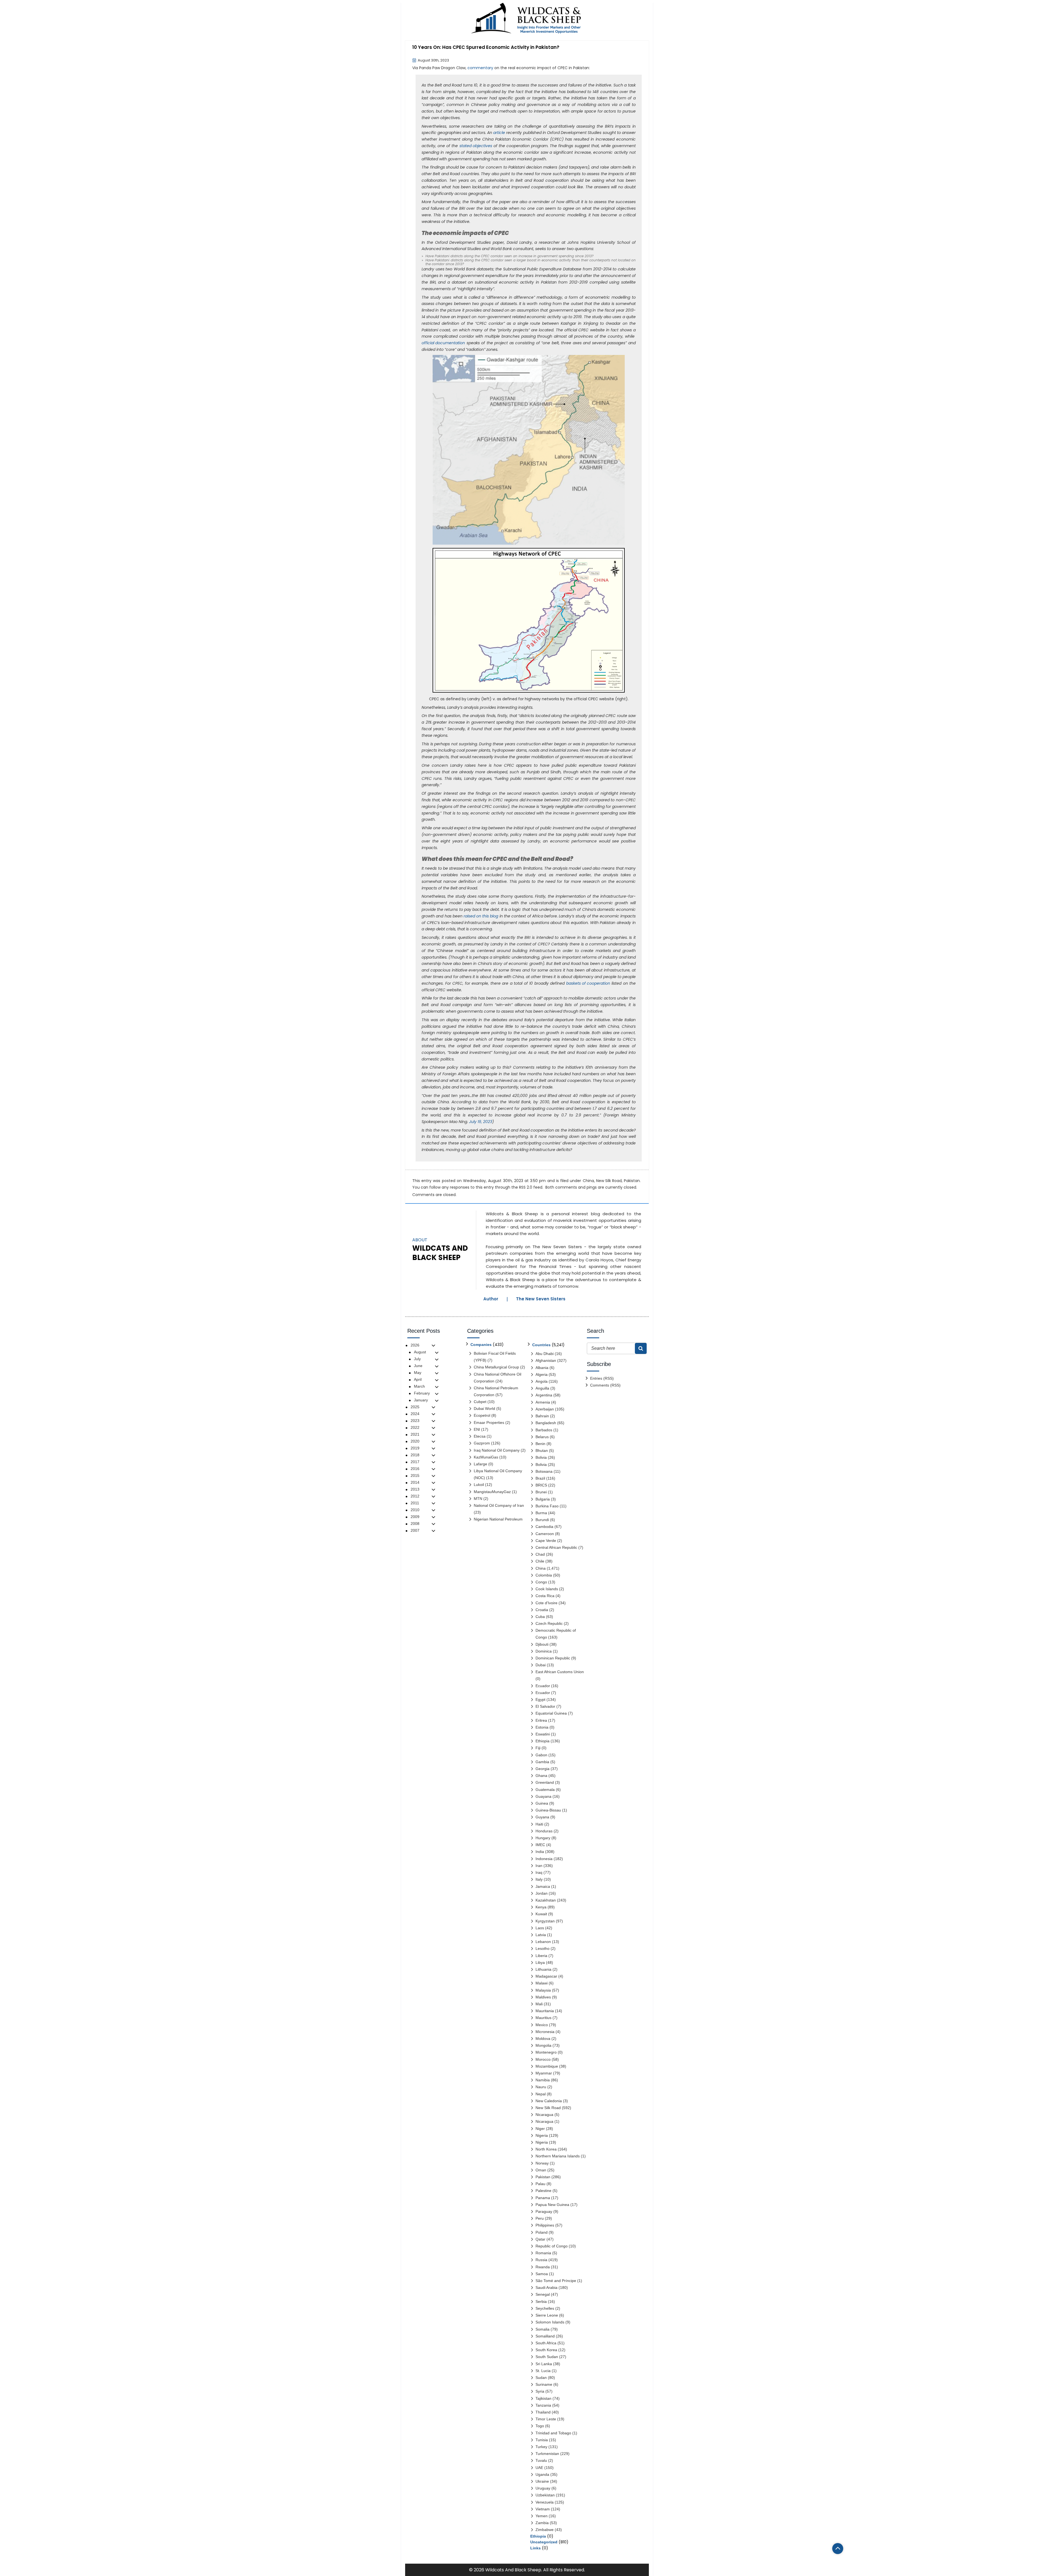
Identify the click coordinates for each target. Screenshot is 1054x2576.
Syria (540, 2391)
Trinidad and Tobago (553, 2433)
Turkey (541, 2447)
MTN (478, 1499)
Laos (540, 1928)
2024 (415, 1414)
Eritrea (541, 1720)
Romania (543, 2253)
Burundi (542, 1520)
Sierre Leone (547, 2315)
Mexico (542, 2025)
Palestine (543, 2191)
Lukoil (479, 1485)
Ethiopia (543, 1741)
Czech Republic (549, 1623)
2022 (415, 1427)
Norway (542, 2163)
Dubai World (484, 1409)
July (417, 1359)
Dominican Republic (553, 1658)
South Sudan (547, 2357)
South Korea (546, 2350)
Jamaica (543, 1886)
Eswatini (543, 1734)
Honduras (544, 1831)
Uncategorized (544, 2542)
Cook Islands (547, 1589)
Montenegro (546, 2052)
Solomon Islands (550, 2322)
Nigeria (542, 2135)
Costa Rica (545, 1596)
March (419, 1386)
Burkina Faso (547, 1506)
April (418, 1379)
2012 (415, 1496)
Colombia (544, 1575)
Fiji (538, 1748)
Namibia (543, 2080)
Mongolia (543, 2045)
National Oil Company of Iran (499, 1505)
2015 (415, 1475)
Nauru (541, 2087)
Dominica (544, 1651)
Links (536, 2548)
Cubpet (480, 1402)
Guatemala (545, 1790)
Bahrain (542, 1416)
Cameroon (545, 1534)
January (421, 1400)
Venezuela (545, 2502)
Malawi (542, 1983)
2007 (415, 1530)
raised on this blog (481, 916)
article (499, 133)
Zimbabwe (545, 2530)
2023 (415, 1421)
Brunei (541, 1492)
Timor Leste (546, 2419)
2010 (415, 1510)
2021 (415, 1434)
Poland (542, 2232)
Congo (541, 1582)
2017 (415, 1462)
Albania (542, 1368)
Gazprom (482, 1443)
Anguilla (542, 1388)
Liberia (541, 1956)
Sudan (541, 2378)
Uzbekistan (545, 2495)
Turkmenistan (547, 2454)
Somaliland (545, 2336)
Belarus (542, 1437)
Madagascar (546, 1976)
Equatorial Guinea (551, 1713)
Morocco (543, 2059)
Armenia (543, 1402)
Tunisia (542, 2440)
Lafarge (480, 1464)
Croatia (542, 1610)
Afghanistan (546, 1360)
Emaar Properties (489, 1423)
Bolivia (541, 1457)
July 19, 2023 (481, 1122)
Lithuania (543, 1969)
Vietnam (543, 2509)
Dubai (541, 1665)
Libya (540, 1962)
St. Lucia (543, 2371)
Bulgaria (543, 1499)
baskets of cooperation (588, 983)
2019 (415, 1448)
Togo (540, 2426)
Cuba (540, 1617)
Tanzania (543, 2405)
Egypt (540, 1699)
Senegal (543, 2294)
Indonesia (544, 1859)
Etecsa (480, 1436)
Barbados (544, 1430)
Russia (541, 2260)
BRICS (541, 1485)
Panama (543, 2198)
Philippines (545, 2225)
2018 (415, 1455)
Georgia (543, 1769)
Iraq (539, 1872)
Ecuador (543, 1686)
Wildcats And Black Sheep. (514, 2570)
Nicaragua (544, 2115)
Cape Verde (546, 1541)
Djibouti (542, 1644)
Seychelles (545, 2308)
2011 (415, 1503)
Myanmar (544, 2073)
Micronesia (545, 2032)
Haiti (539, 1824)
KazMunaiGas (486, 1457)
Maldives (543, 1997)
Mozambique (547, 2066)
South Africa (546, 2343)
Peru (540, 2218)
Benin (540, 1444)
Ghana (541, 1776)
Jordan (542, 1893)
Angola (542, 1381)
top (838, 2549)
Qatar (540, 2239)
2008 (415, 1524)
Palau (540, 2184)
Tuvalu (541, 2460)
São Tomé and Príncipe (556, 2281)
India (540, 1852)
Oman (541, 2170)
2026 (415, 1345)
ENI (477, 1429)
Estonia (542, 1727)
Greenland (545, 1782)
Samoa (542, 2274)
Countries (541, 1345)
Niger (540, 2129)
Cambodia (544, 1527)
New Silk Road (609, 1181)
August (420, 1352)
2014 (415, 1482)
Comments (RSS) (605, 1385)
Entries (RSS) (602, 1378)
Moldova (543, 2039)
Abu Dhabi (545, 1354)
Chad (540, 1554)
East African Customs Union (560, 1672)
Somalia (543, 2329)
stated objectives (476, 146)
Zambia (542, 2523)
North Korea (546, 2149)
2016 (415, 1469)
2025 (415, 1407)
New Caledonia (549, 2101)
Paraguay (544, 2211)
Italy (539, 1879)
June (418, 1366)
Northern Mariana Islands (558, 2156)
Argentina (544, 1395)
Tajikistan (543, 2398)
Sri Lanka (544, 2364)
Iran (539, 1866)
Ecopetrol (482, 1415)
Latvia (541, 1935)
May (418, 1373)
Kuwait (541, 1914)
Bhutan (542, 1451)
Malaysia (543, 1990)
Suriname (544, 2384)
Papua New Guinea (552, 2205)
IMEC (540, 1845)
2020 (415, 1441)
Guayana (543, 1796)
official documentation (443, 343)
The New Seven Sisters (541, 1299)
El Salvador (545, 1706)
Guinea (542, 1803)
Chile (540, 1561)
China (588, 1181)
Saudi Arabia (546, 2287)
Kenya (541, 1907)
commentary (480, 68)
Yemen (542, 2516)
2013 (415, 1489)
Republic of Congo (552, 2246)
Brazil (540, 1478)
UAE (539, 2468)
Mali (539, 2004)
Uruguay (543, 2488)
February (422, 1393)
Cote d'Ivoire (546, 1603)
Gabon (541, 1755)
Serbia (541, 2301)
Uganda (542, 2474)
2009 (415, 1517)
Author (491, 1299)
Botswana (544, 1471)
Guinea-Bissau (548, 1810)
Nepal (541, 2094)
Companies (481, 1345)
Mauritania (545, 2011)
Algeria (542, 1374)
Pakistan (632, 1181)
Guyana (542, 1817)
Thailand (543, 2412)
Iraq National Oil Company (497, 1450)
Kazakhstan (546, 1900)
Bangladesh (546, 1423)
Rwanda (543, 2267)
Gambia (542, 1762)
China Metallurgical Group (496, 1367)
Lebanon (543, 1942)
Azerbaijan (545, 1409)
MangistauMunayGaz (492, 1492)
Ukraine (542, 2481)
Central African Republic (556, 1547)
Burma (541, 1513)
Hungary (543, 1838)
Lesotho (543, 1948)
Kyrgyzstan (545, 1921)
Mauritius (543, 2018)
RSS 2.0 (526, 1187)
